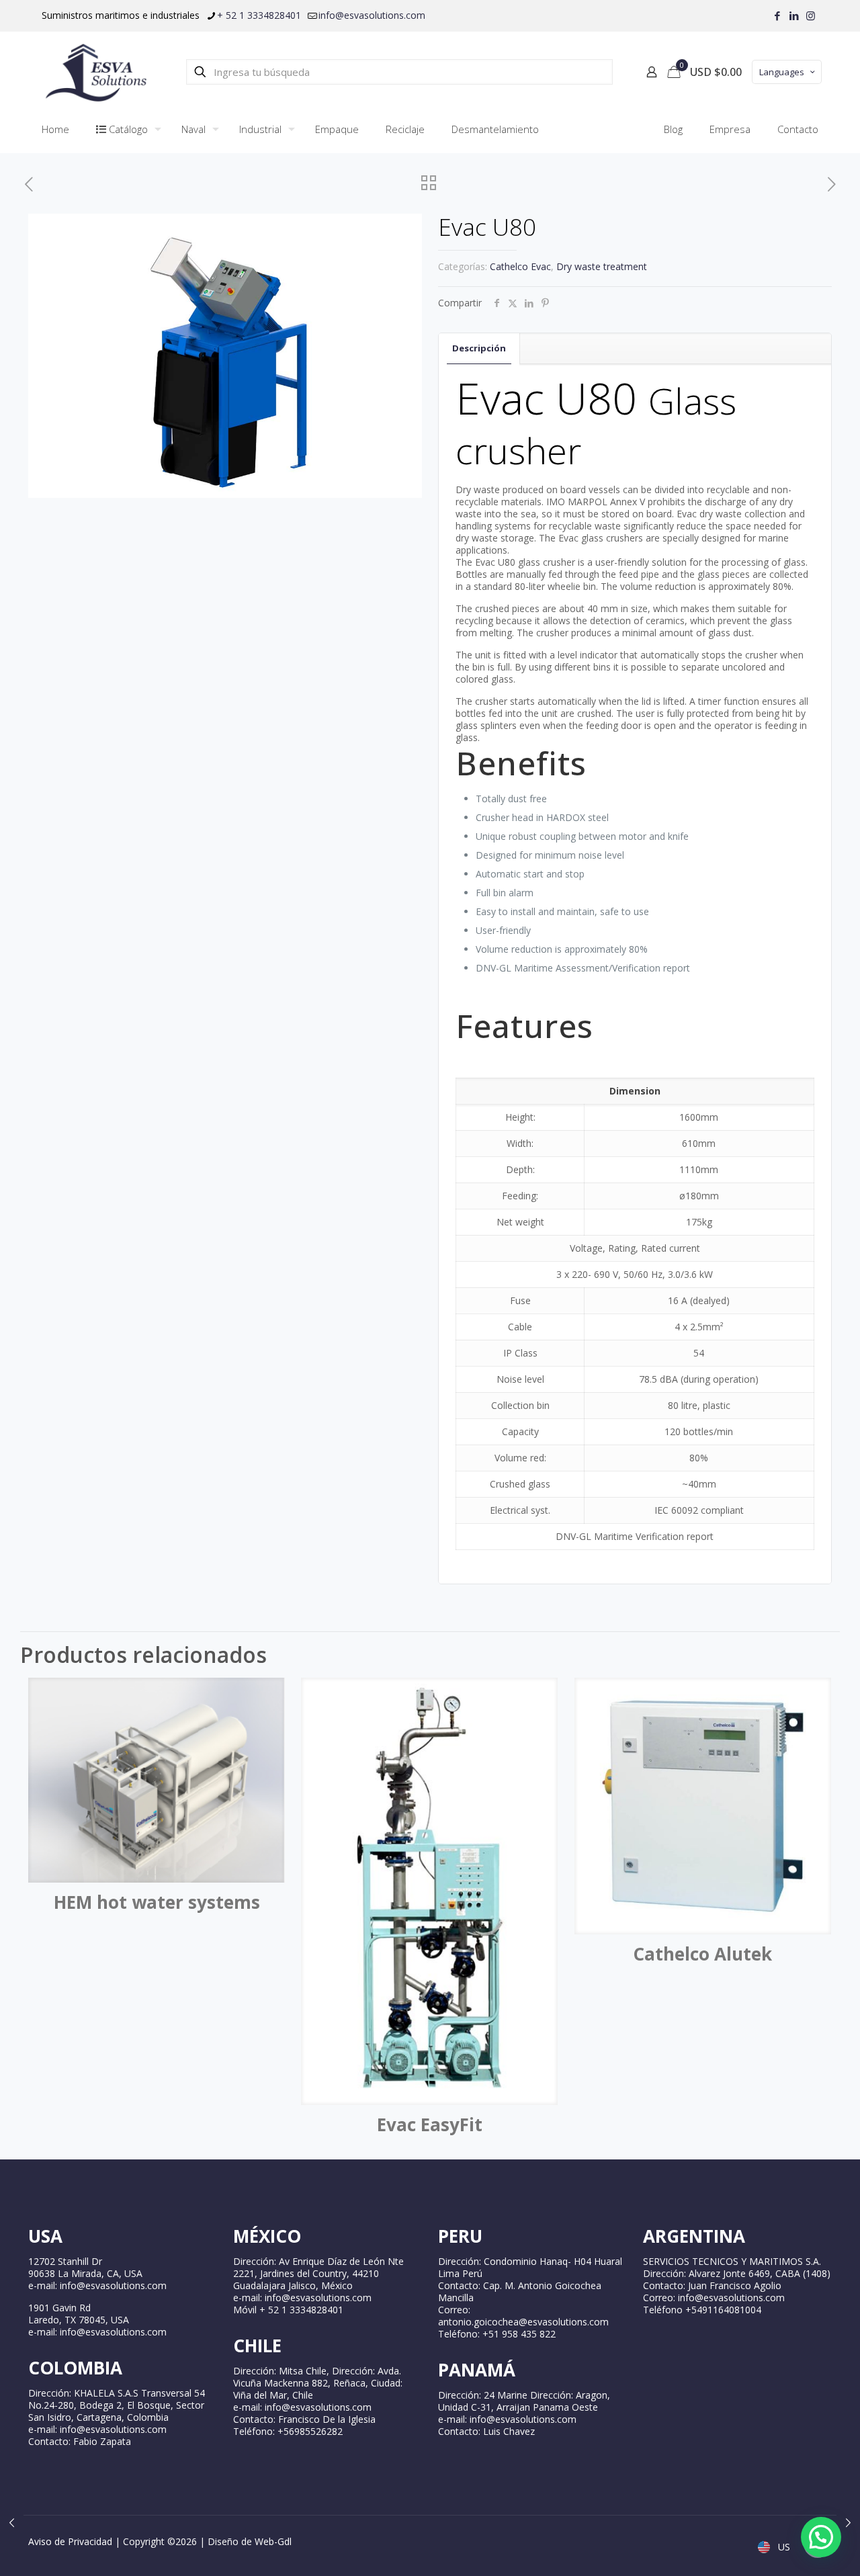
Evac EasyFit (430, 2124)
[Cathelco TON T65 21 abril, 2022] (12, 2522)
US (783, 2547)
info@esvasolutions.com (372, 15)
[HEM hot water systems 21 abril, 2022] (848, 2522)
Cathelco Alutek (702, 1954)
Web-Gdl (273, 2541)
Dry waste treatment (602, 266)
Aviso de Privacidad (70, 2541)
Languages (782, 72)
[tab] (479, 348)
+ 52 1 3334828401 (259, 15)
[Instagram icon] (811, 15)
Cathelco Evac (520, 266)
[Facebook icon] (777, 15)
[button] (821, 2537)
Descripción (479, 348)
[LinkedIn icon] (794, 15)
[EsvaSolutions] (95, 72)
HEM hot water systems (157, 1902)
